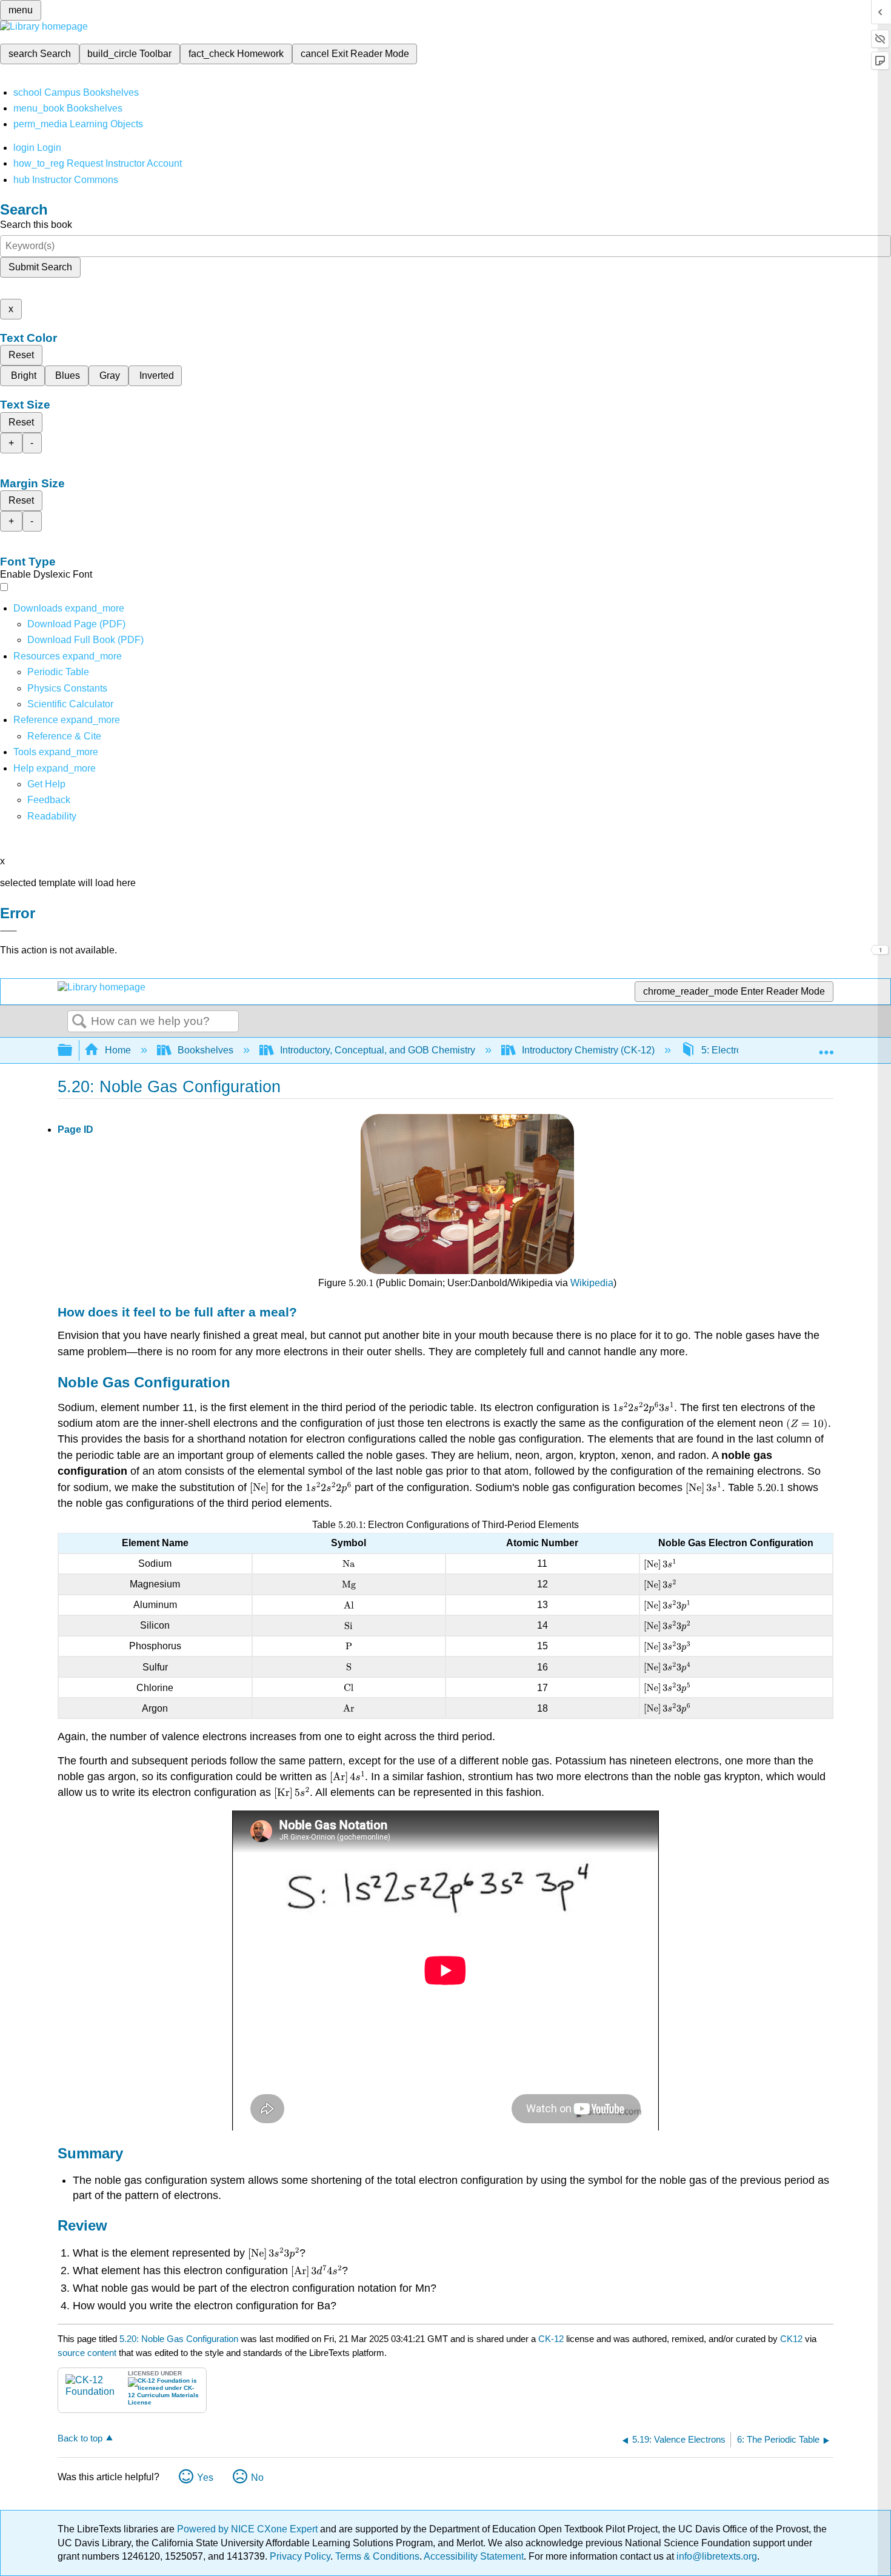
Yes (205, 2478)
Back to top (80, 2438)
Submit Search (40, 267)
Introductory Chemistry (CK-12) (588, 1050)
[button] (49, 800)
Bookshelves (205, 1050)
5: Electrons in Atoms (746, 1050)
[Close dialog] (8, 931)
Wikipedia (592, 1283)
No (257, 2478)
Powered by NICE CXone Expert (249, 2529)
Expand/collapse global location (826, 1047)
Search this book (36, 225)
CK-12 (552, 2339)
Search (79, 1022)
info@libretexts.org (716, 2556)
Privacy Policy (300, 2556)
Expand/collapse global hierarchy (73, 1051)
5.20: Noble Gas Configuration (179, 2339)
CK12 (791, 2339)
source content (87, 2353)
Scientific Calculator (70, 704)
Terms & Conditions (377, 2556)
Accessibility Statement (474, 2556)
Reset (21, 355)
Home (118, 1050)
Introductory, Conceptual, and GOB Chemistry (378, 1050)
